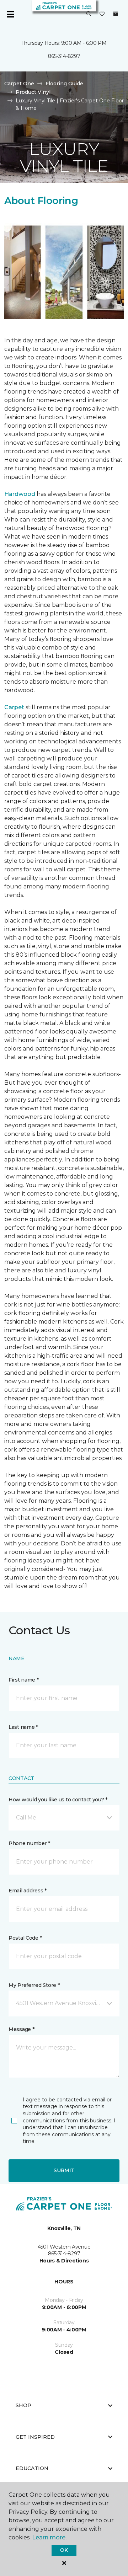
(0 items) (116, 14)
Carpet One (19, 84)
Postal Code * (25, 1938)
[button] (89, 14)
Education (32, 2468)
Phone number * (29, 1843)
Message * (21, 2029)
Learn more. (49, 2537)
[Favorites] (102, 14)
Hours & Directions (64, 2261)
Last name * (23, 1727)
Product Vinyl (33, 92)
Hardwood (20, 494)
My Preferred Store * (34, 1985)
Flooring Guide (64, 84)
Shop (23, 2405)
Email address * (28, 1891)
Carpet (14, 707)
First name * (24, 1680)
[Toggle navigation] (10, 14)
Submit (64, 2170)
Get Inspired (35, 2437)
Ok (64, 2550)
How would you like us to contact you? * (58, 1800)
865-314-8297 (64, 56)
